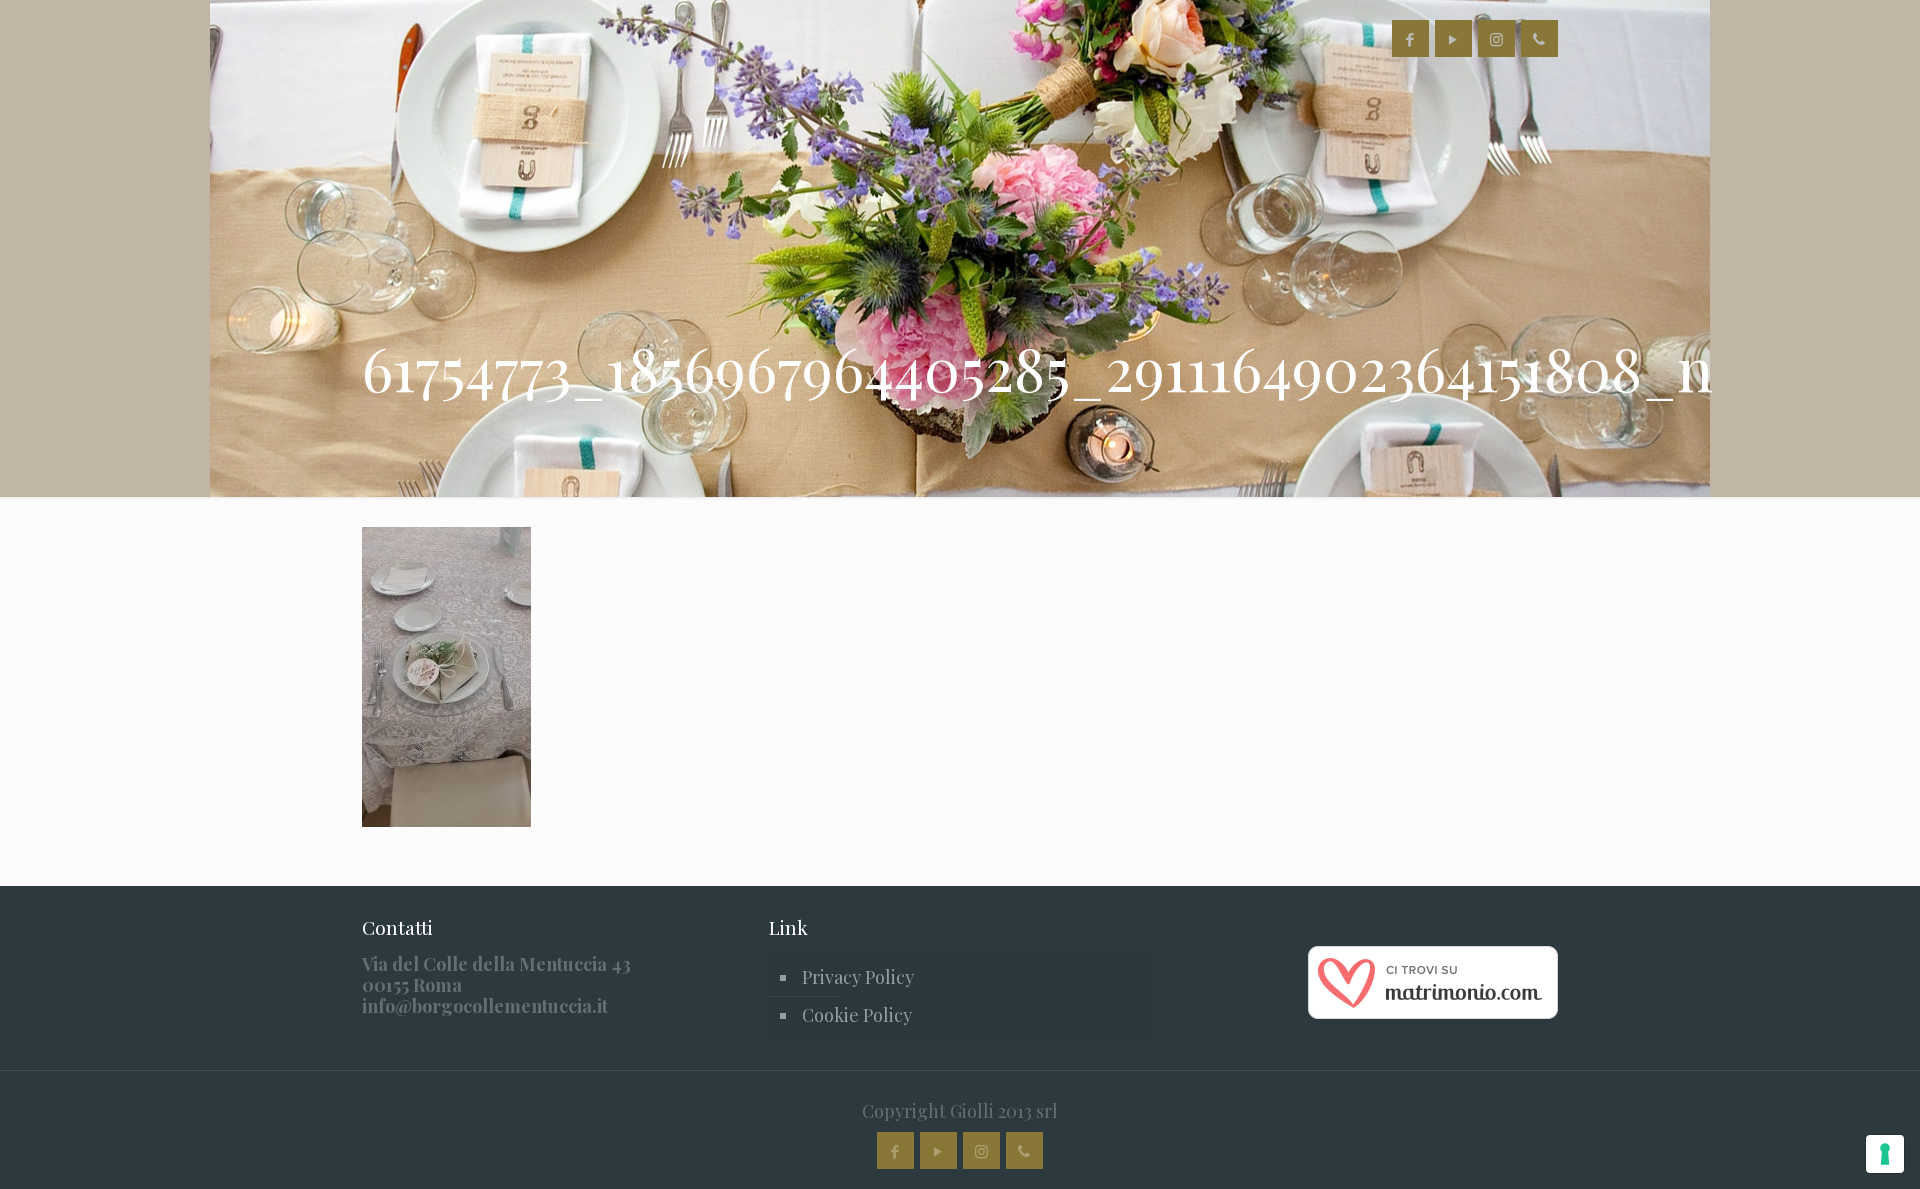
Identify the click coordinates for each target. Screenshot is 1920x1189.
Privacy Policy (858, 977)
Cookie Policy (857, 1015)
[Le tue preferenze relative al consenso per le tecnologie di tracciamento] (1885, 1154)
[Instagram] (1496, 39)
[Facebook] (1410, 39)
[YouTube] (1453, 39)
